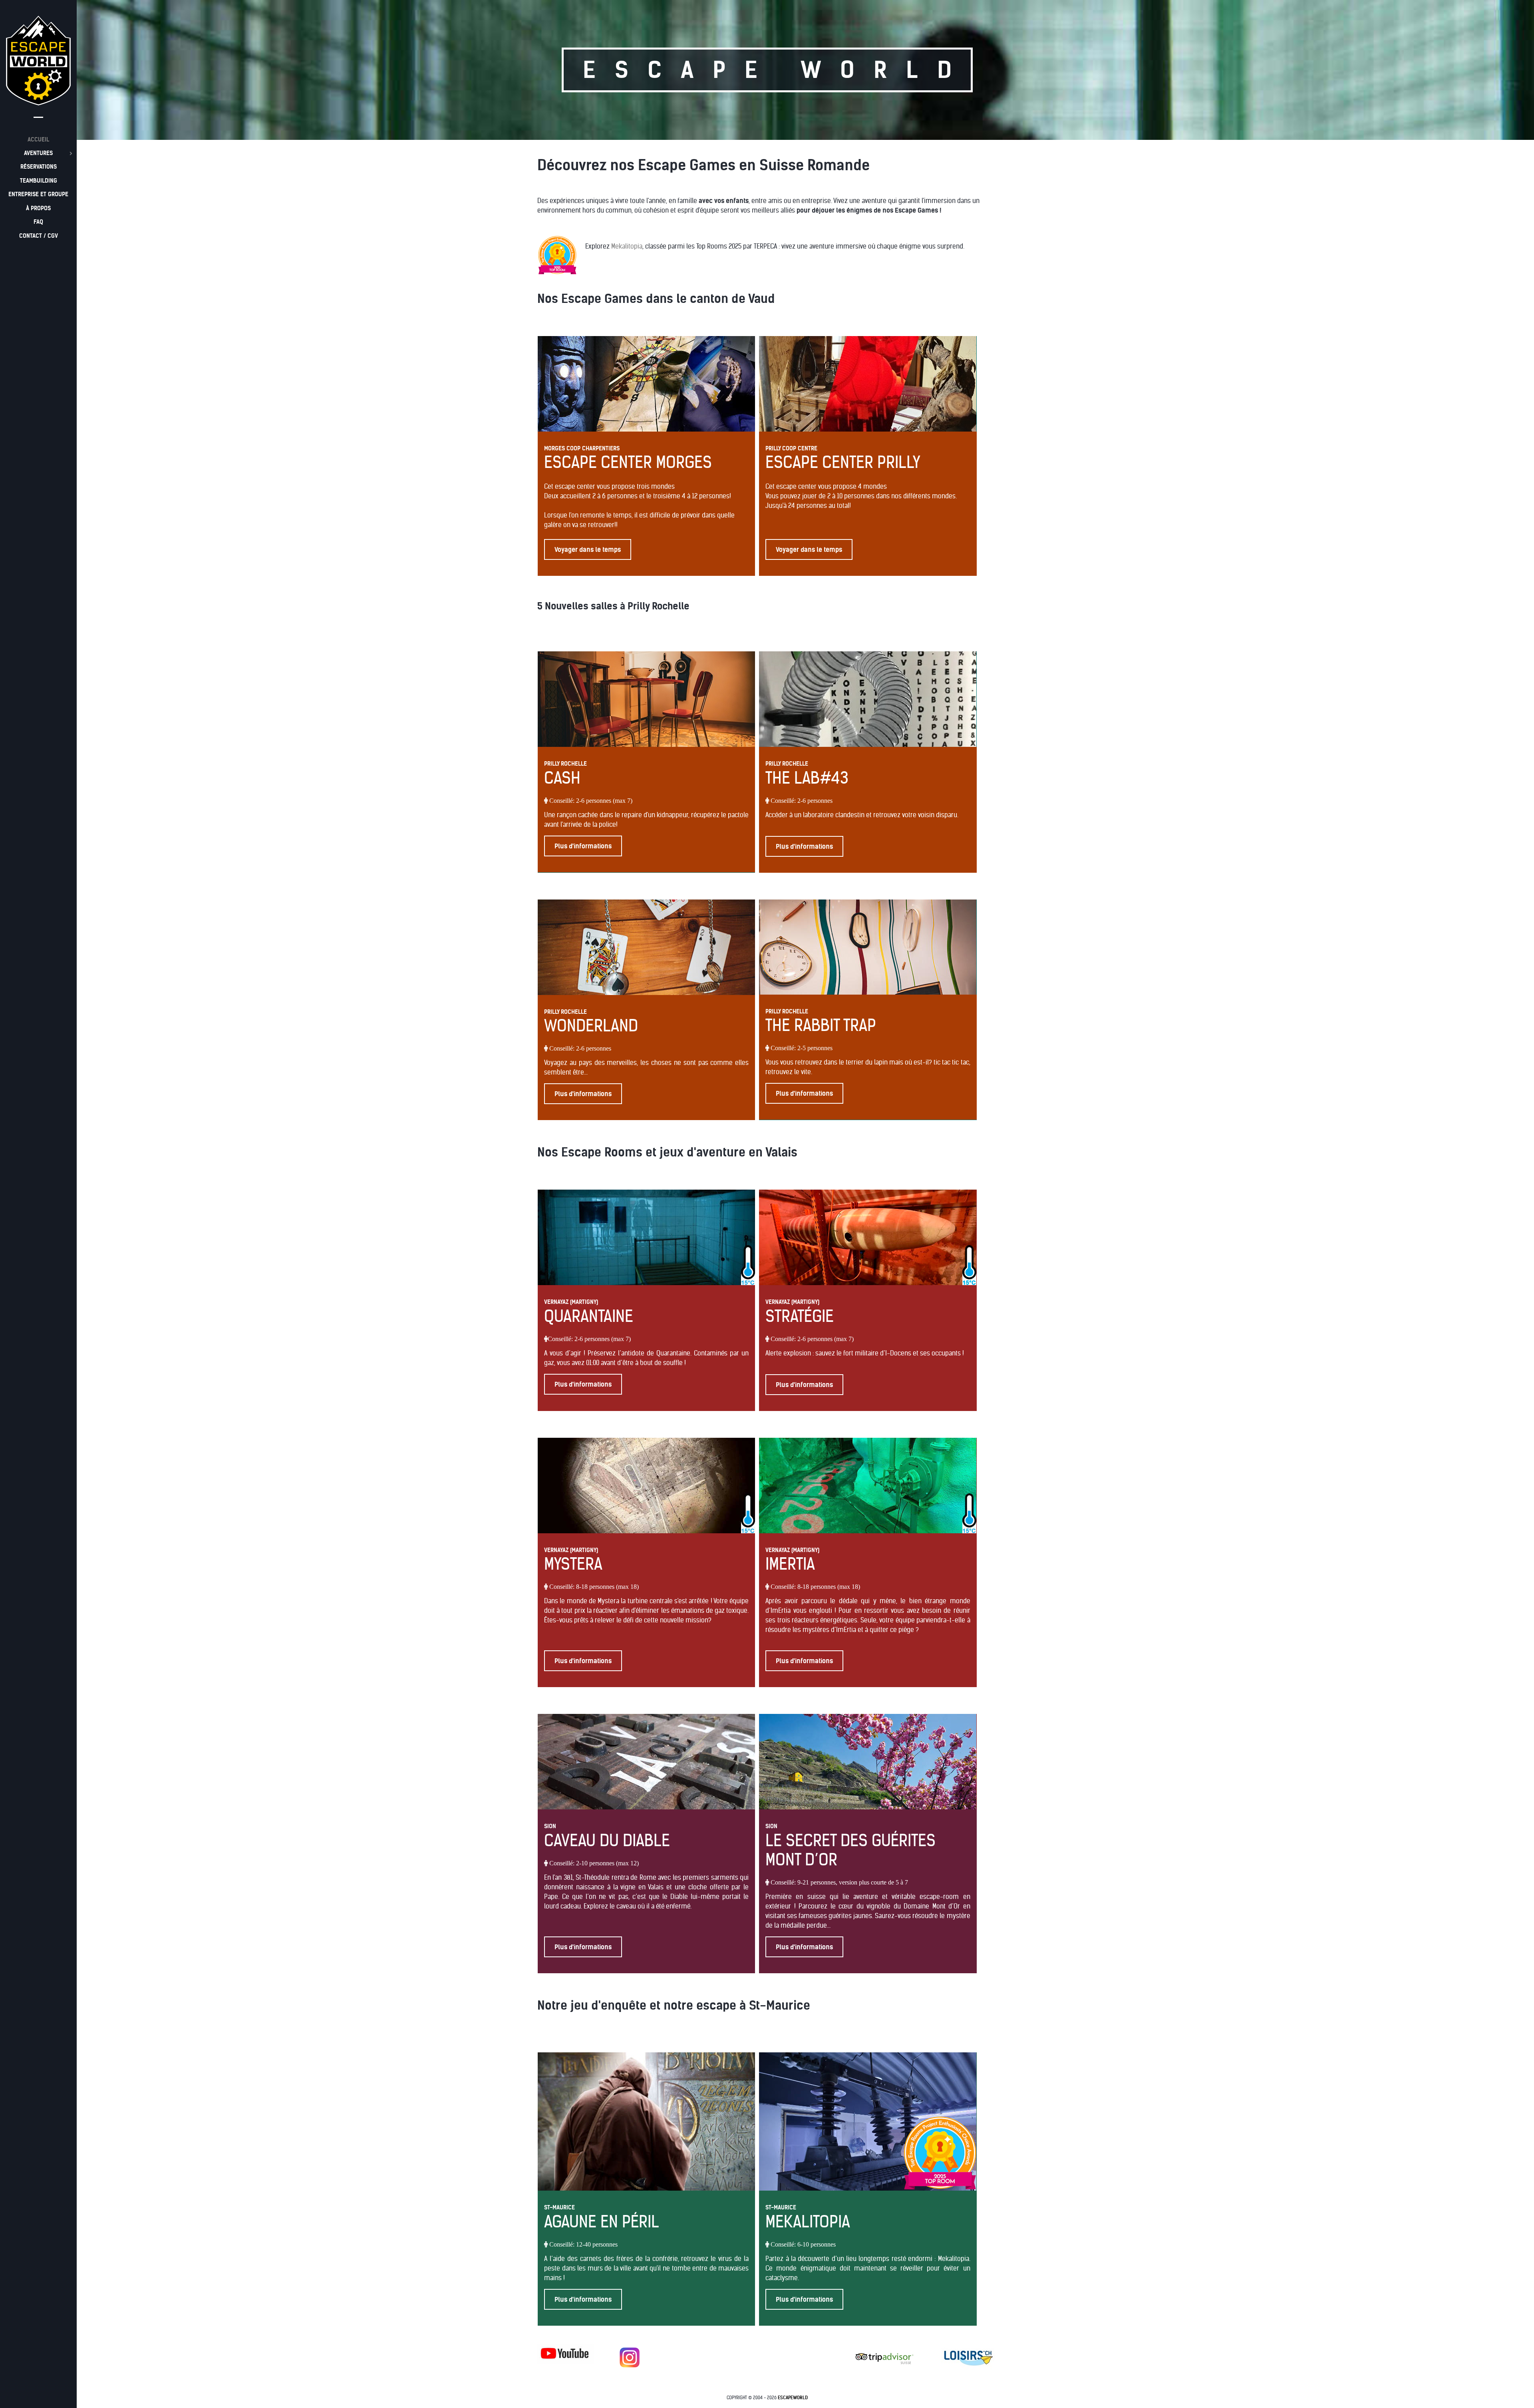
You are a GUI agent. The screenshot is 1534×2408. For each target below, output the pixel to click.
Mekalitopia (627, 246)
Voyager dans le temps (588, 549)
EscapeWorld (793, 2398)
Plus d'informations (583, 846)
